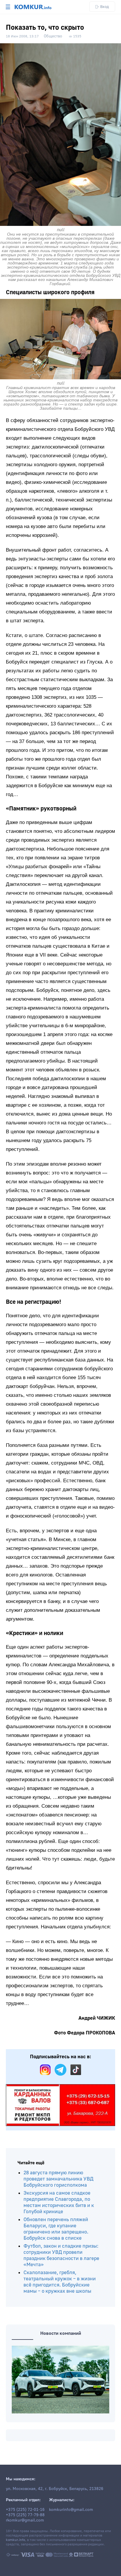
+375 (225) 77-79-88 (25, 2515)
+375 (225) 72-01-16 (25, 2510)
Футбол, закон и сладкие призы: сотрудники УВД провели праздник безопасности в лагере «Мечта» (61, 2255)
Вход (105, 7)
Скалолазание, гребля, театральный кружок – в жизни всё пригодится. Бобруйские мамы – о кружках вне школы (60, 2282)
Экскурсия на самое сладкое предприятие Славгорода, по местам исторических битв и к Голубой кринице (59, 2202)
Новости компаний (61, 2333)
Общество (53, 36)
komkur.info (15, 2540)
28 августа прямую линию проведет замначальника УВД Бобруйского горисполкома (58, 2179)
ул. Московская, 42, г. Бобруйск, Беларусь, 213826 (55, 2489)
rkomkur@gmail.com (25, 2520)
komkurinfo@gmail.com (71, 2510)
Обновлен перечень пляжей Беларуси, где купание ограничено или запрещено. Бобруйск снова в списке (56, 2229)
